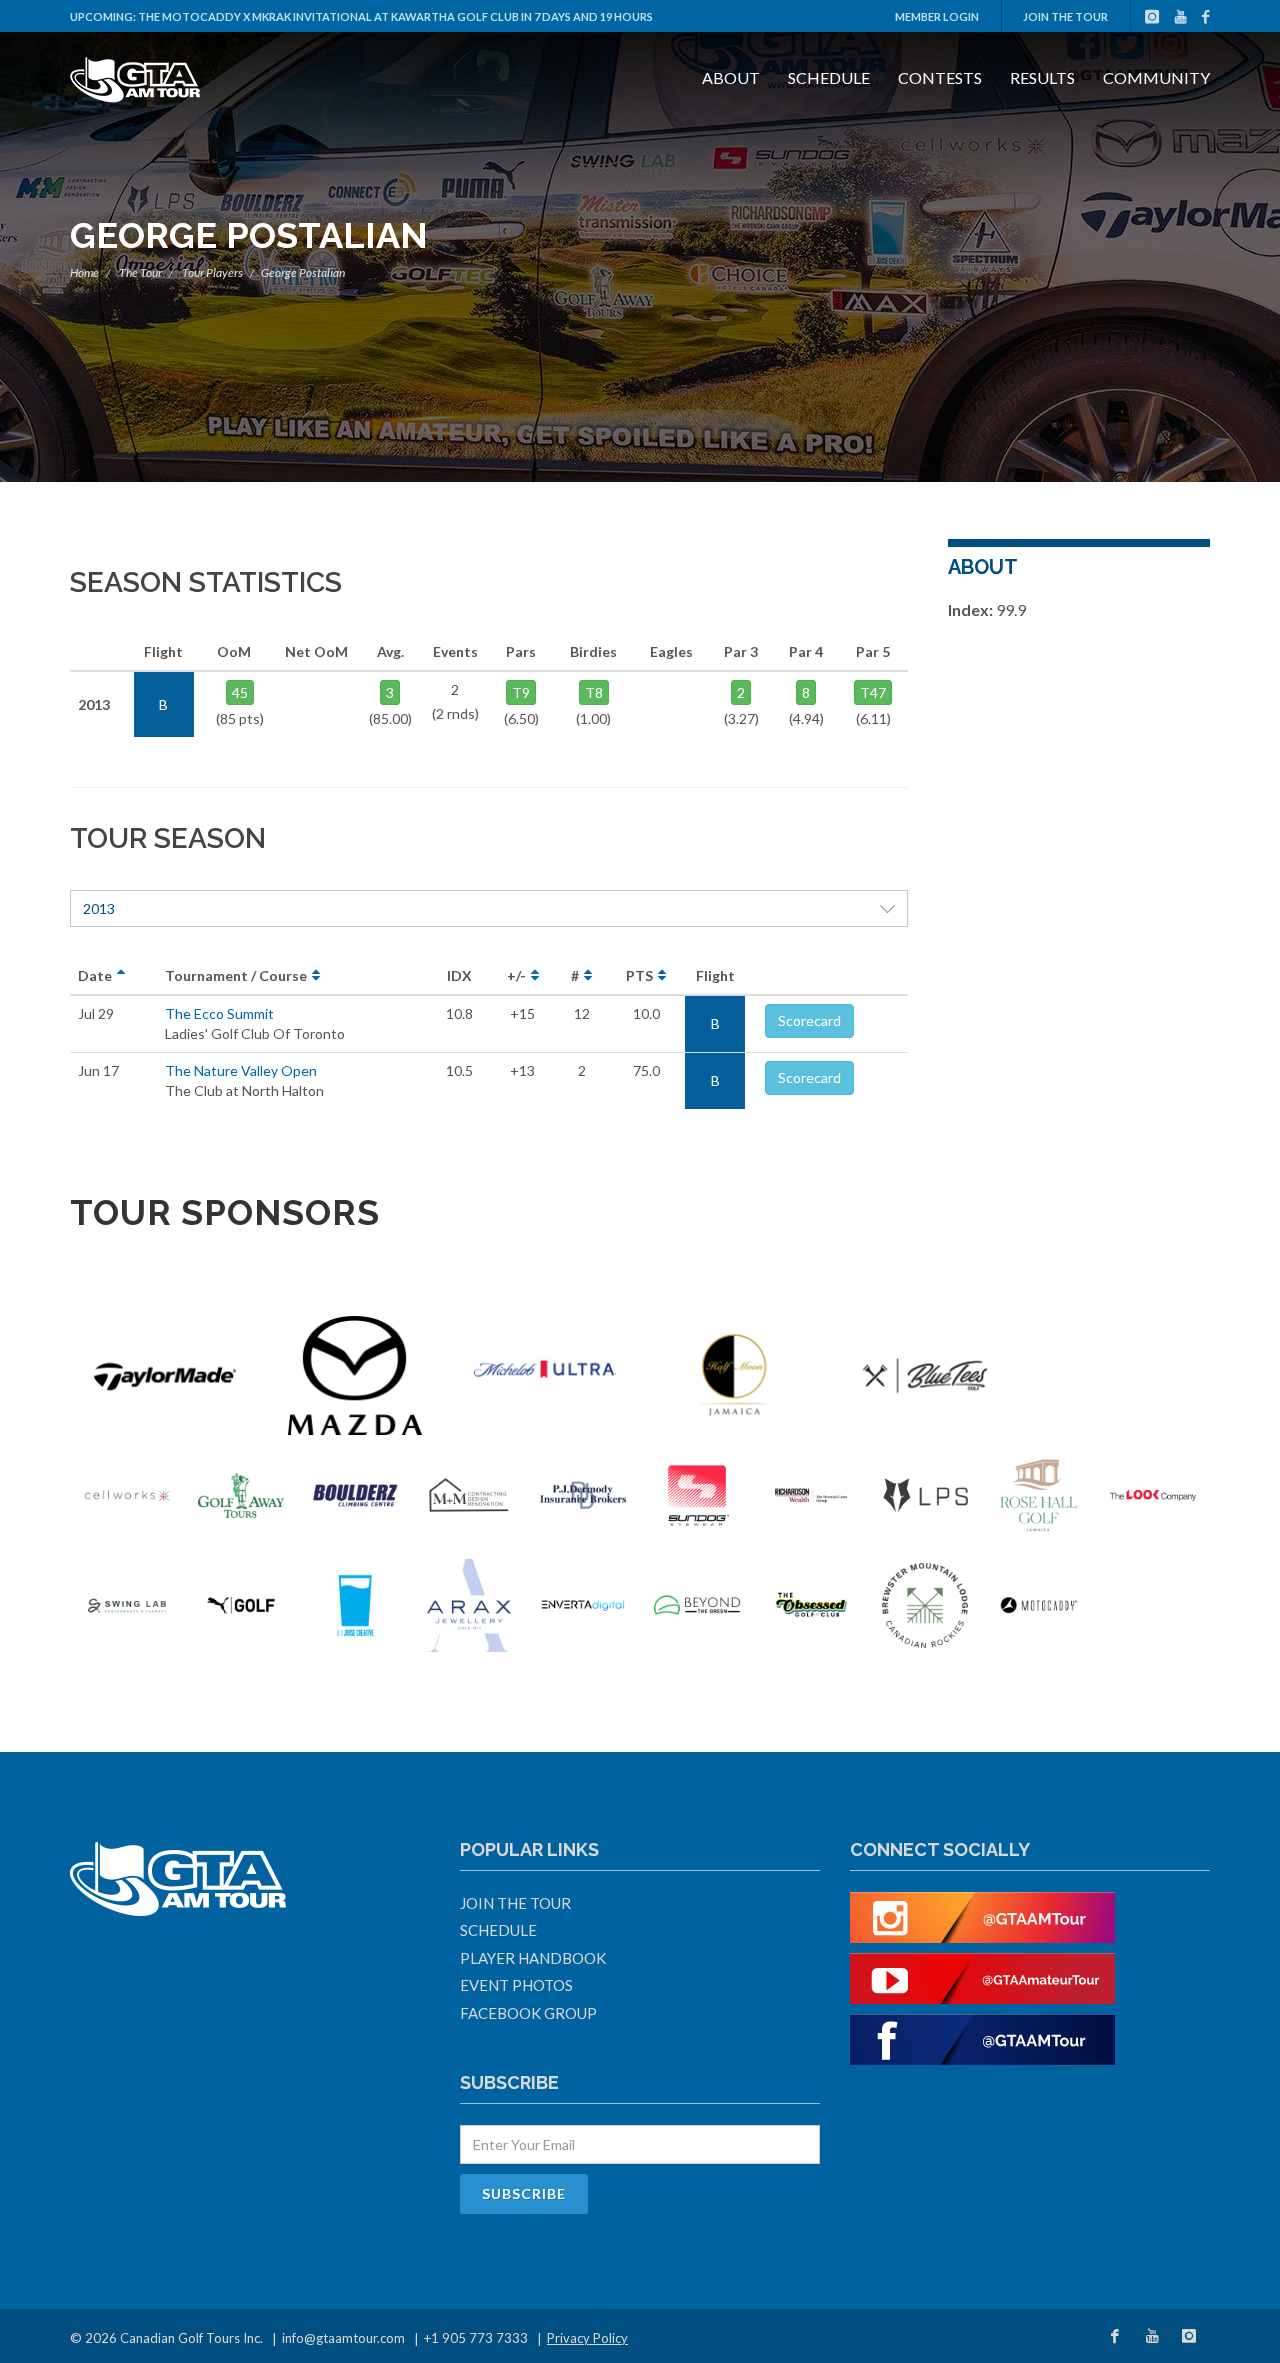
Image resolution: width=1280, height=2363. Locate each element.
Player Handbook (533, 1958)
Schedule (829, 77)
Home (84, 272)
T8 (594, 692)
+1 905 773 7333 (476, 2338)
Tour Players (212, 272)
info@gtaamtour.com (343, 2338)
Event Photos (516, 1985)
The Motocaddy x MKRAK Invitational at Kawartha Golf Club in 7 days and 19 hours (395, 16)
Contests (940, 77)
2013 (99, 908)
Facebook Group (528, 2013)
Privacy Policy (587, 2338)
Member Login (937, 16)
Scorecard (809, 1020)
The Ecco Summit (219, 1013)
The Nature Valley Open (241, 1070)
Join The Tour (1065, 16)
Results (1042, 77)
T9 (521, 692)
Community (1156, 77)
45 (240, 692)
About (731, 77)
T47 (873, 692)
